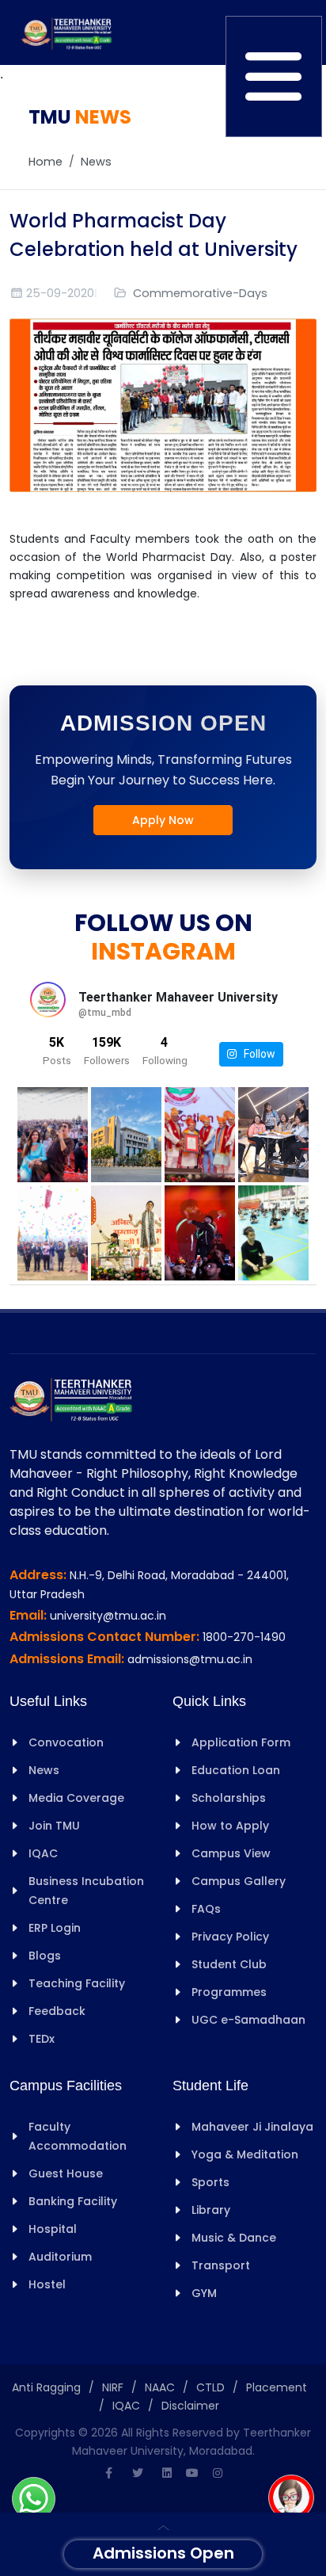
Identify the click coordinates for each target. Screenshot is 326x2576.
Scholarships (229, 1798)
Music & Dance (234, 2238)
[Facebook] (108, 2473)
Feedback (57, 2011)
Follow (256, 1054)
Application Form (241, 1742)
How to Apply (230, 1826)
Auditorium (60, 2257)
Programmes (229, 1992)
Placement (277, 2387)
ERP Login (55, 1928)
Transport (221, 2265)
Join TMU (54, 1826)
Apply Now (163, 820)
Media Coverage (76, 1798)
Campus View (231, 1853)
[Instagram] (218, 2473)
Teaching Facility (77, 1983)
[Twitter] (138, 2473)
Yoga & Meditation (245, 2154)
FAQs (206, 1909)
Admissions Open (163, 2553)
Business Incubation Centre (86, 1891)
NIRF (113, 2387)
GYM (204, 2293)
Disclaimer (190, 2406)
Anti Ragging (46, 2387)
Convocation (66, 1742)
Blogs (45, 1956)
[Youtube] (192, 2473)
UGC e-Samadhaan (248, 2020)
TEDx (42, 2039)
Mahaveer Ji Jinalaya (252, 2127)
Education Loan (236, 1770)
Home (45, 162)
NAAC (160, 2387)
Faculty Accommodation (78, 2136)
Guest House (66, 2173)
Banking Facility (73, 2201)
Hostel (47, 2284)
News (96, 162)
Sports (210, 2182)
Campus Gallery (239, 1881)
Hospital (53, 2229)
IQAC (43, 1853)
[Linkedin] (167, 2473)
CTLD (210, 2387)
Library (211, 2210)
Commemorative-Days (200, 293)
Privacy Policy (230, 1937)
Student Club (229, 1964)
